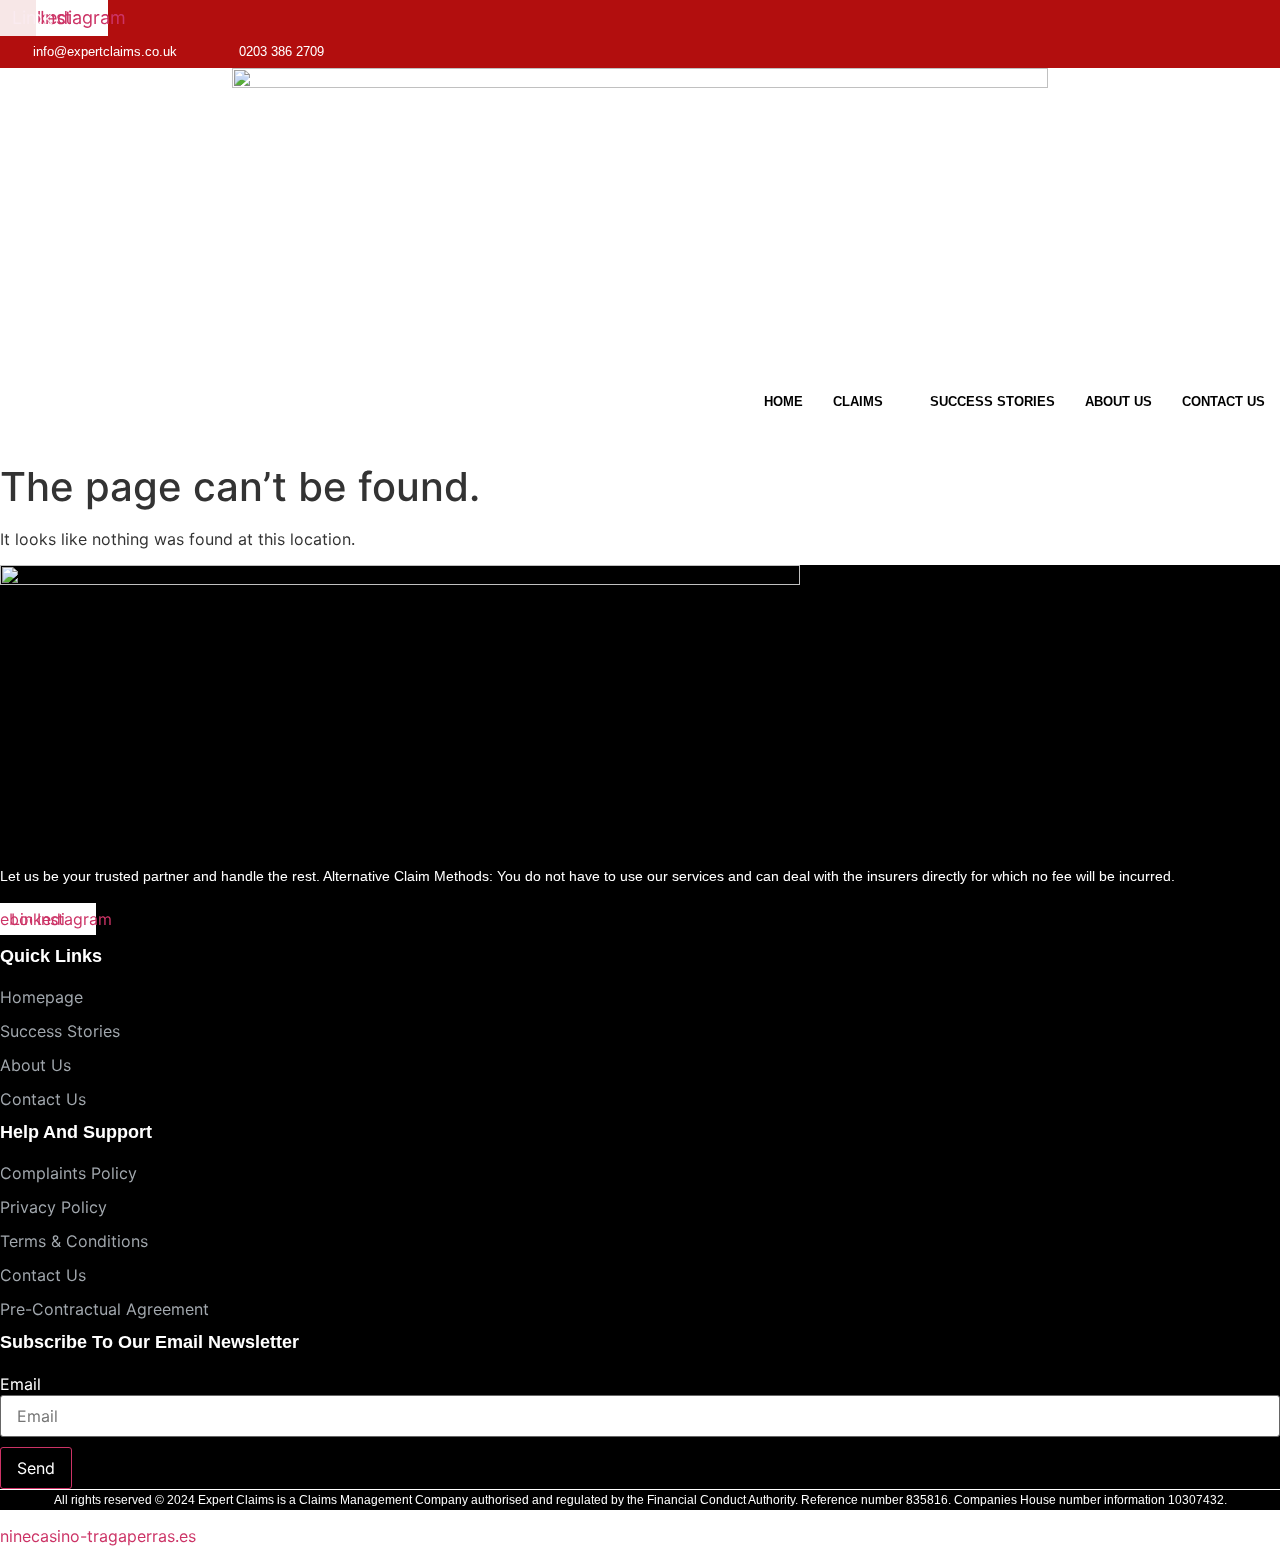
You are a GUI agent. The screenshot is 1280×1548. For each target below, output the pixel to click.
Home (783, 401)
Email (20, 1384)
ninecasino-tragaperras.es (98, 1536)
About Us (1118, 401)
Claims (858, 401)
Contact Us (1223, 401)
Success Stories (992, 401)
